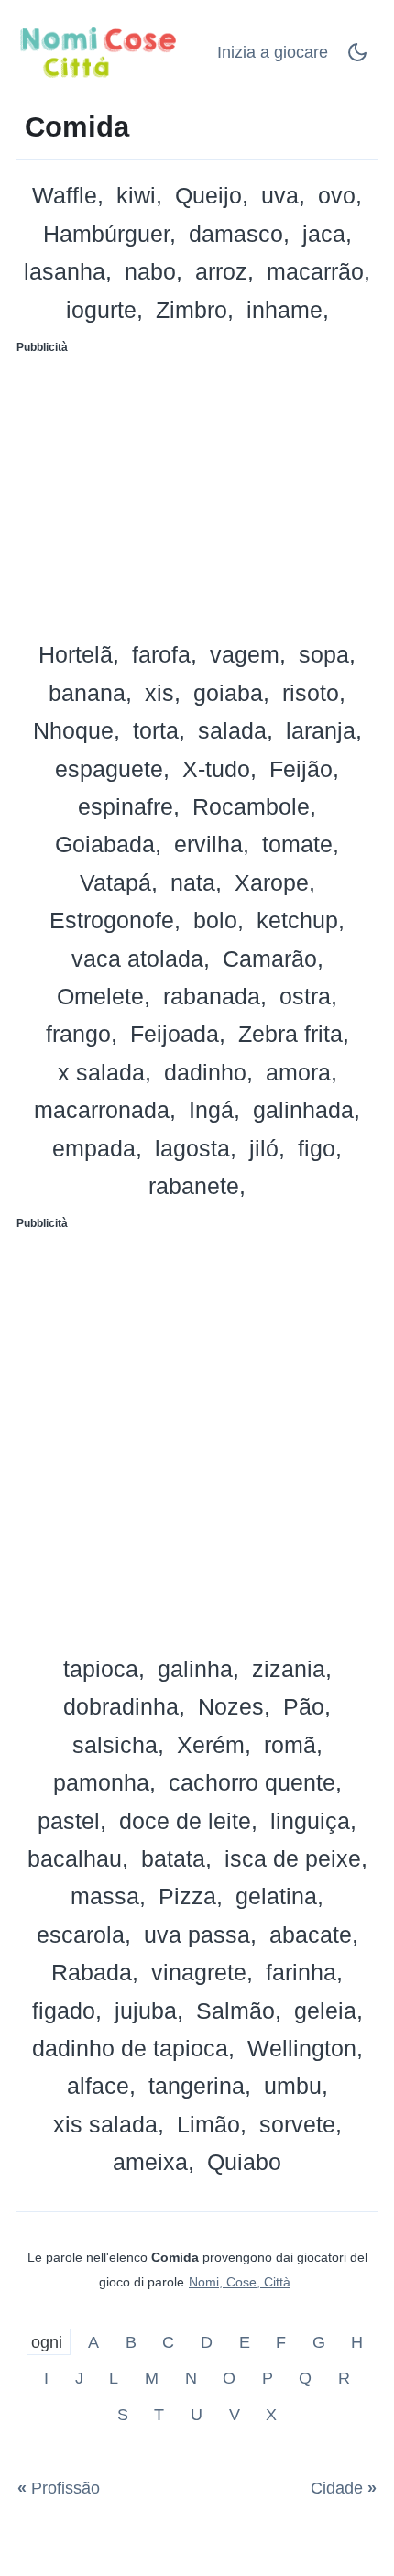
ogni (49, 2341)
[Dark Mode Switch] (357, 58)
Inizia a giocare (273, 52)
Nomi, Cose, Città (240, 2282)
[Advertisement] (197, 491)
